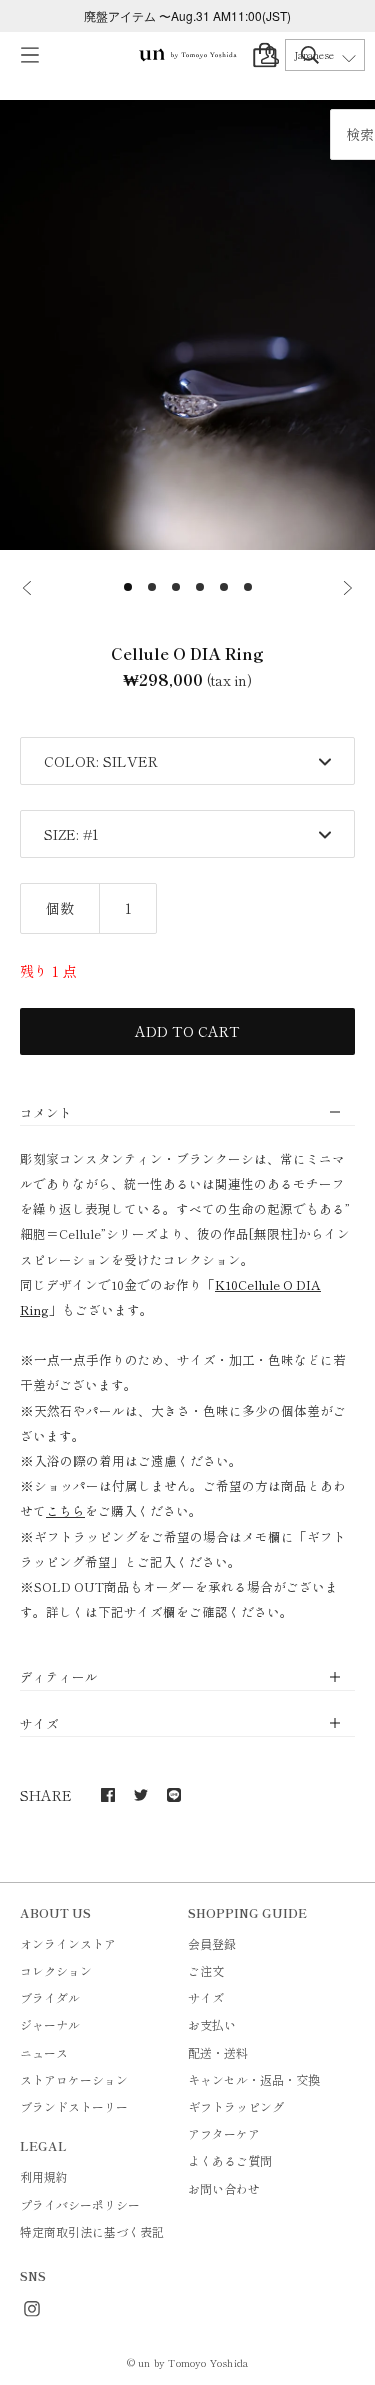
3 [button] (176, 587)
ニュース (44, 2052)
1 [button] (128, 587)
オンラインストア (68, 1943)
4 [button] (200, 587)
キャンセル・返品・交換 (254, 2079)
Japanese (314, 55)
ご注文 (206, 1970)
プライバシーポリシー (80, 2204)
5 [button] (224, 587)
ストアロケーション (74, 2079)
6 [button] (248, 587)
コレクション (56, 1970)
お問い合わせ (224, 2188)
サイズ (206, 1997)
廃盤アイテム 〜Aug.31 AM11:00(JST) (187, 15)
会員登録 (212, 1943)
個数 (60, 908)
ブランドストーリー (74, 2106)
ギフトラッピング (236, 2106)
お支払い (212, 2024)
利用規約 (44, 2176)
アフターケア (224, 2133)
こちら (65, 1510)
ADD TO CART (187, 1031)
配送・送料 (218, 2052)
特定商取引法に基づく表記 (92, 2231)
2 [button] (152, 587)
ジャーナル (50, 2024)
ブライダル (50, 1997)
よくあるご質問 (230, 2160)
